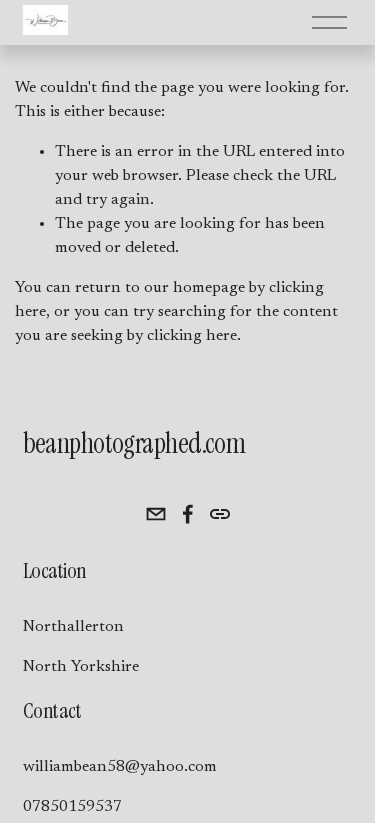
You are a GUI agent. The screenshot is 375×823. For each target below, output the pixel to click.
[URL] (220, 514)
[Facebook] (188, 514)
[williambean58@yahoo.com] (156, 514)
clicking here (192, 336)
